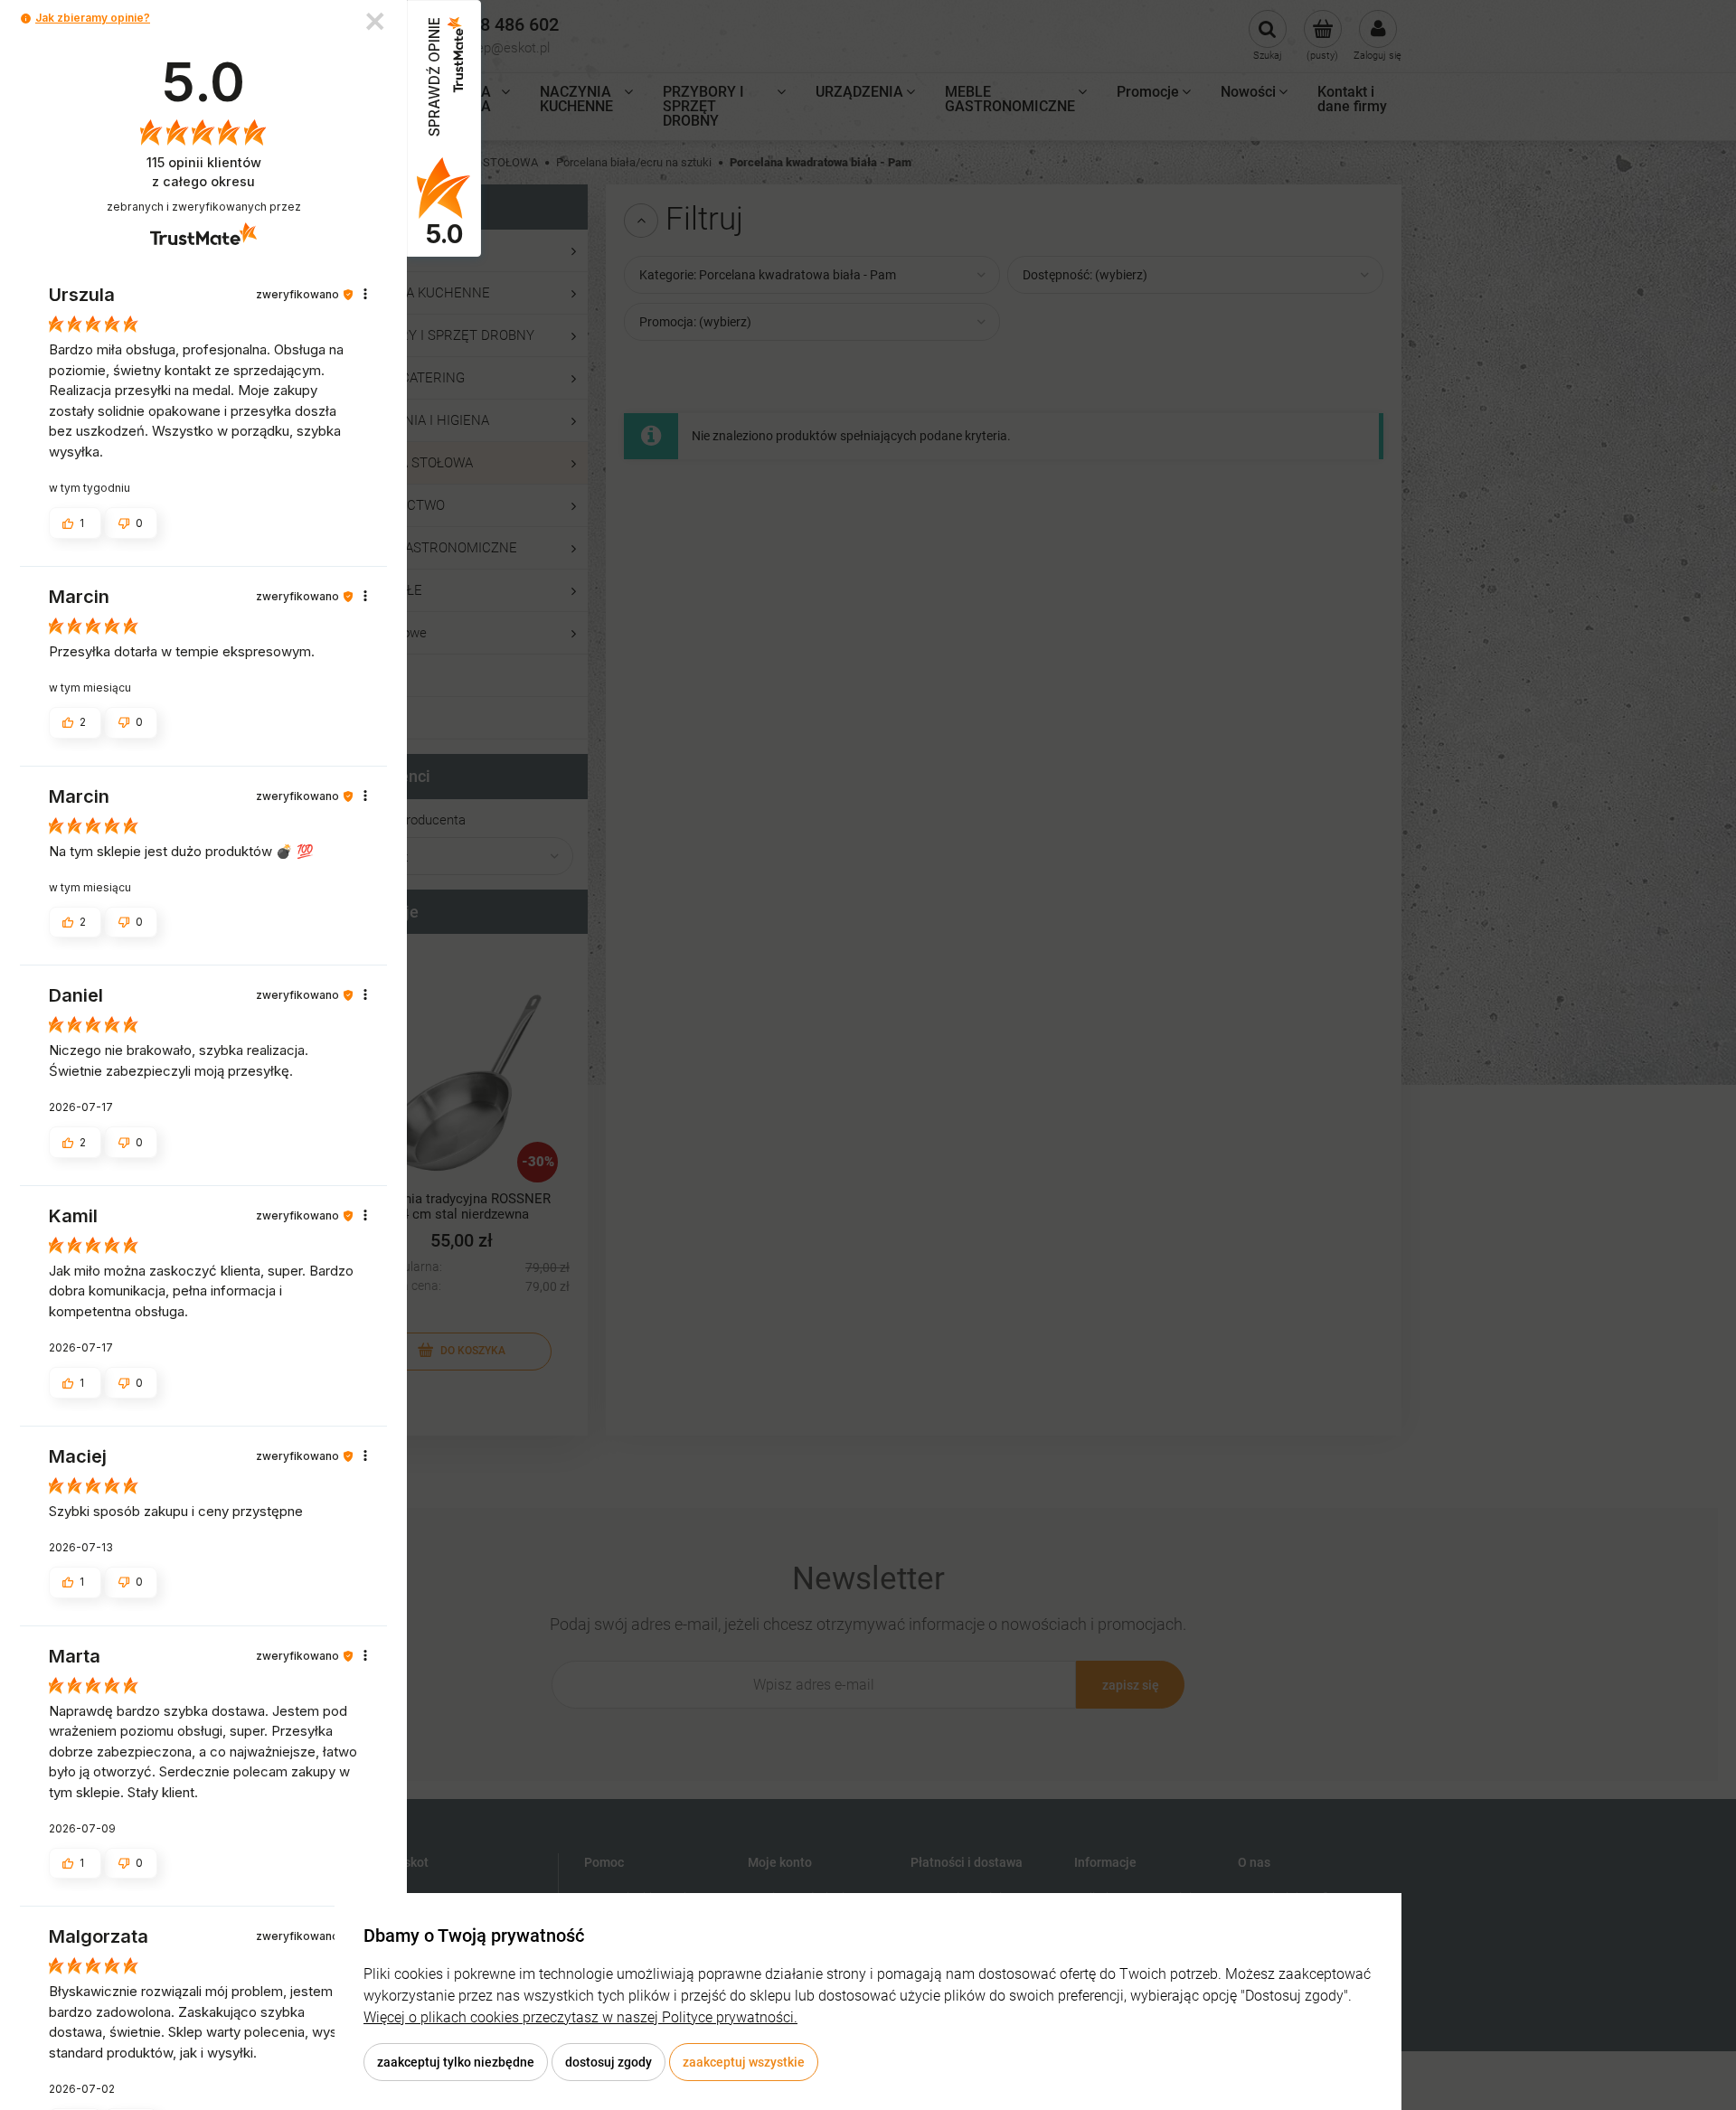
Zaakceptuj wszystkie (744, 2062)
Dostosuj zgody (609, 2062)
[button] (26, 19)
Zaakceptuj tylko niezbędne (456, 2062)
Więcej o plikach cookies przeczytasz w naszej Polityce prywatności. (580, 2017)
